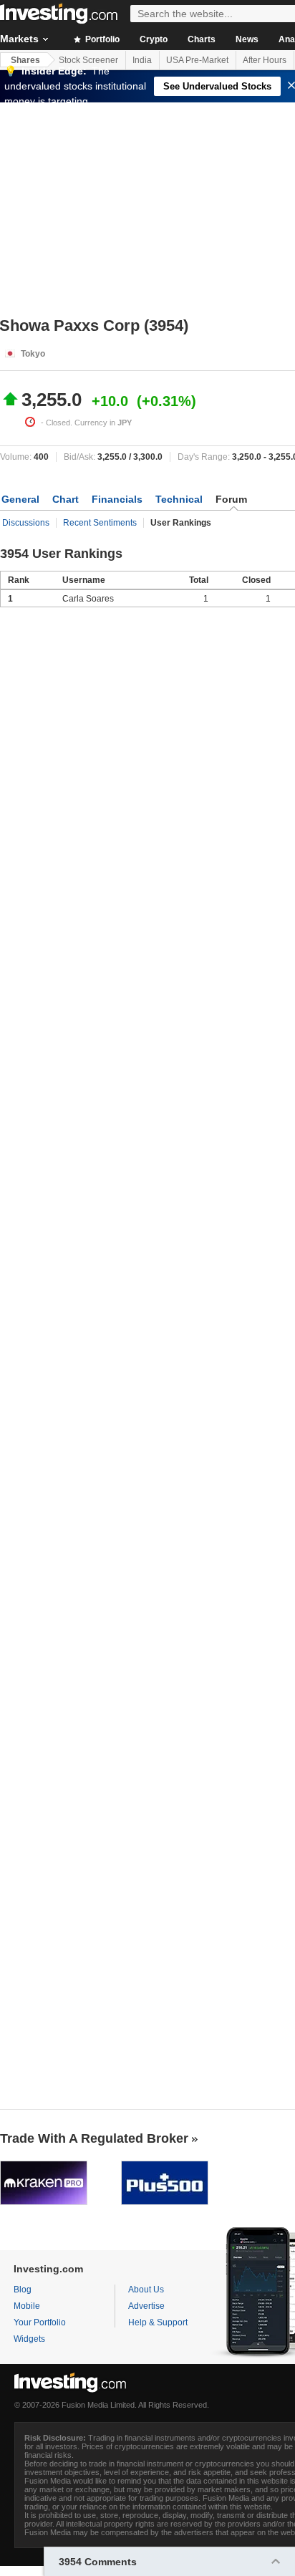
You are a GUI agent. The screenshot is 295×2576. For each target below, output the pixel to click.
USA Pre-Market (197, 60)
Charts (202, 39)
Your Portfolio (40, 2322)
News (247, 39)
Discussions (26, 523)
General (20, 499)
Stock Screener (88, 60)
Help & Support (158, 2322)
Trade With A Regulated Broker (94, 2138)
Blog (23, 2290)
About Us (146, 2290)
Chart (66, 499)
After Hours (265, 60)
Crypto (154, 39)
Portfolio (101, 39)
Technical (179, 499)
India (142, 60)
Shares (25, 60)
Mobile (27, 2306)
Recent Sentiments (100, 523)
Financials (117, 499)
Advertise (146, 2306)
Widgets (29, 2339)
